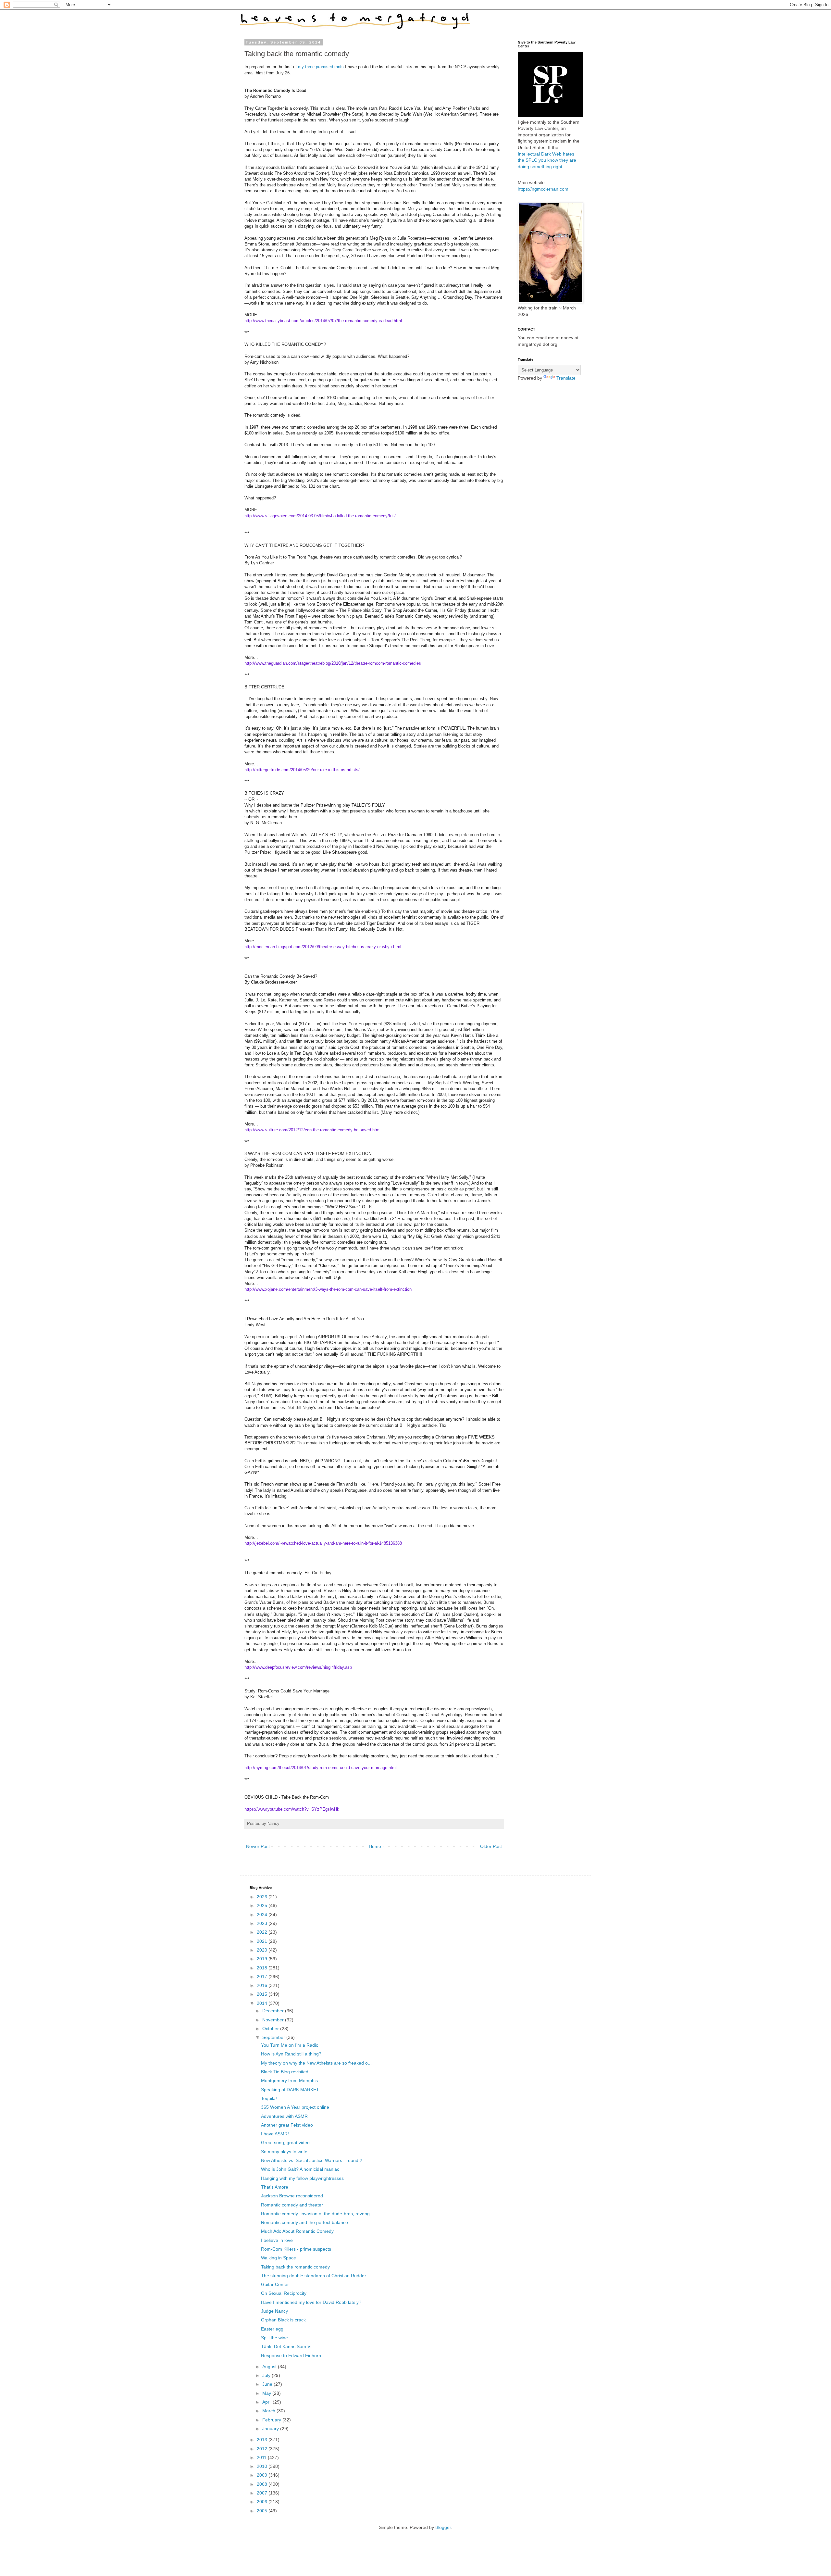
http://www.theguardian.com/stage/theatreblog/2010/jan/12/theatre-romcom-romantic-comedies (333, 663)
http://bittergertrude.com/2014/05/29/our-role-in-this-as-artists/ (302, 770)
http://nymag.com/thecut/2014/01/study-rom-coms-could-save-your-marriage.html (321, 1768)
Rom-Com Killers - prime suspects (296, 2249)
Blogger (443, 2527)
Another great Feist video (287, 2125)
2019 (263, 1959)
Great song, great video (285, 2142)
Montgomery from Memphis (289, 2080)
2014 (263, 2003)
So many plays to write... (286, 2152)
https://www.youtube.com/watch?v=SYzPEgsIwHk (292, 1809)
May (267, 2393)
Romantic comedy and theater (292, 2205)
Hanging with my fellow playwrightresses (302, 2178)
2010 (263, 2466)
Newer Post (258, 1846)
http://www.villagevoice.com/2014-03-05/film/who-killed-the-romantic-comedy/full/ (320, 516)
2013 (263, 2440)
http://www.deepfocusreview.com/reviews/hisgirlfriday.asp (298, 1667)
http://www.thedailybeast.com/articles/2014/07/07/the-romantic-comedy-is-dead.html (323, 321)
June (268, 2384)
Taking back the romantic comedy (295, 2267)
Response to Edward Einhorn (291, 2356)
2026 (263, 1897)
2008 (263, 2484)
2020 (263, 1950)
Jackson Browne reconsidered (292, 2196)
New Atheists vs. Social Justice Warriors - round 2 (312, 2160)
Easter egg (272, 2329)
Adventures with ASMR (284, 2116)
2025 (263, 1905)
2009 (263, 2475)
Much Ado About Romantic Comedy (297, 2231)
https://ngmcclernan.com (543, 189)
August (270, 2367)
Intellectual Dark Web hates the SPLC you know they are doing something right (547, 160)
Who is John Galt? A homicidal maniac (300, 2169)
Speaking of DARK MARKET (290, 2090)
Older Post (491, 1846)
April (267, 2402)
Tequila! (269, 2098)
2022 (263, 1932)
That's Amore (275, 2187)
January (271, 2429)
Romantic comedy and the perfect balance (304, 2222)
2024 (263, 1915)
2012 (263, 2449)
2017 (263, 1977)
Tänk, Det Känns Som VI (286, 2346)
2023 (263, 1923)
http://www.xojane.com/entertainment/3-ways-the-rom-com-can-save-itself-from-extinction (328, 1289)
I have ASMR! (275, 2134)
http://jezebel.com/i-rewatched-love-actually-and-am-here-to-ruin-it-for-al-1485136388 (323, 1543)
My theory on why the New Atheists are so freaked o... (316, 2063)
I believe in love (277, 2240)
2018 (263, 1968)
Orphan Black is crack (283, 2320)
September (274, 2037)
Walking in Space (279, 2258)
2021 (263, 1941)
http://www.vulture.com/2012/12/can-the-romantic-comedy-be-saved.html (312, 1130)
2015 (263, 1994)
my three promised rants (321, 67)
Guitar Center (275, 2284)
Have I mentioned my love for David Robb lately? (311, 2302)
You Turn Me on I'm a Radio (290, 2045)
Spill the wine (274, 2338)
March (269, 2411)
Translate (566, 378)
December (274, 2011)
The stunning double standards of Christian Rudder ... (316, 2276)
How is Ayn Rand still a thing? (291, 2054)
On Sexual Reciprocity (284, 2293)
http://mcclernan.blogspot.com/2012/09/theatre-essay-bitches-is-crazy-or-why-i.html (323, 947)
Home (375, 1846)
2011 (262, 2457)
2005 (263, 2511)
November (274, 2020)
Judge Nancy (274, 2311)
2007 (263, 2493)
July (267, 2375)
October (271, 2029)
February (272, 2420)
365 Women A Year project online (295, 2107)
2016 (263, 1985)
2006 (263, 2502)
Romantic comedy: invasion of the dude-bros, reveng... (317, 2214)
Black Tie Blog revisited (285, 2072)
